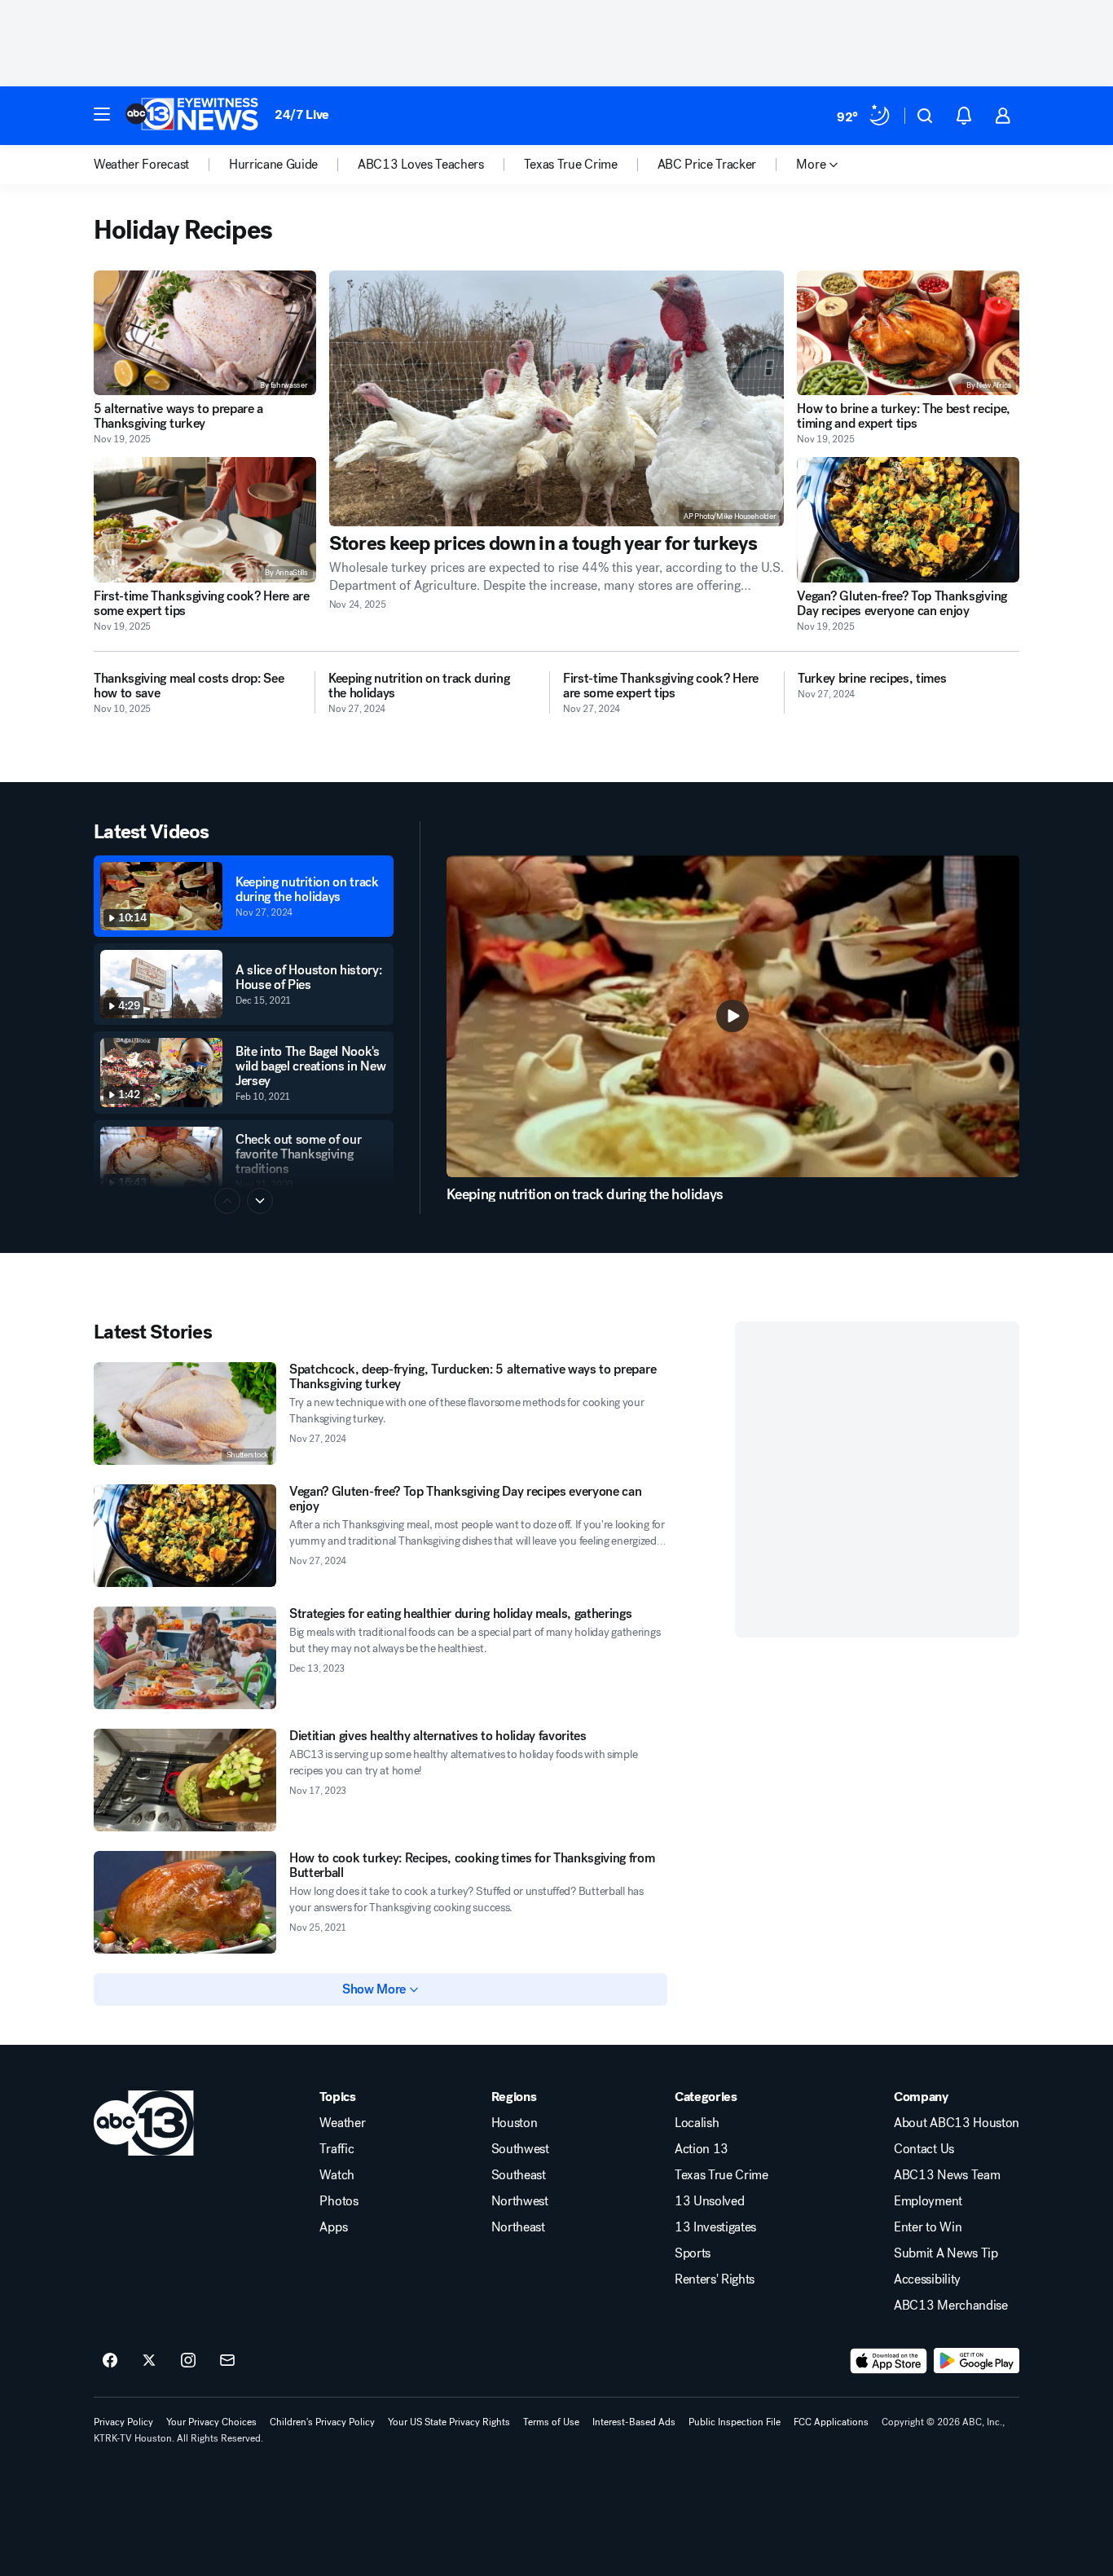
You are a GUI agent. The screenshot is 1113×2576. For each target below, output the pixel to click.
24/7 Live (302, 114)
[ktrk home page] (144, 2123)
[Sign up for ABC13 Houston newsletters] (227, 2361)
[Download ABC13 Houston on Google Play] (977, 2361)
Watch (337, 2175)
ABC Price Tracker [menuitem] (707, 165)
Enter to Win (928, 2227)
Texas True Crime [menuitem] (571, 165)
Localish (697, 2123)
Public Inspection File (735, 2422)
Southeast (519, 2175)
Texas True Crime (721, 2175)
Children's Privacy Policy (322, 2422)
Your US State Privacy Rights (449, 2422)
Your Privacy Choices (211, 2422)
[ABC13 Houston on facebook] (110, 2361)
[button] (102, 114)
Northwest (520, 2201)
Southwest (520, 2149)
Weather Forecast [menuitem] (141, 165)
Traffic (337, 2149)
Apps (333, 2227)
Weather (342, 2123)
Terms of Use (551, 2422)
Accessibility (927, 2279)
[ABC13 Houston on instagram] (188, 2361)
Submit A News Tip (946, 2253)
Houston (515, 2123)
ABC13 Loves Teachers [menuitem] (421, 165)
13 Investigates (715, 2227)
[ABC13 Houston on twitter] (149, 2361)
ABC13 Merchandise (951, 2306)
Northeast (518, 2227)
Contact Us (924, 2149)
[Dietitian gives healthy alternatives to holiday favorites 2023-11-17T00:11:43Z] (185, 1780)
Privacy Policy (123, 2422)
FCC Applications (831, 2422)
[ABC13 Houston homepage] (192, 116)
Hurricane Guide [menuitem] (273, 165)
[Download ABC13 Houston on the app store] (889, 2361)
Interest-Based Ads (634, 2422)
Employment (928, 2201)
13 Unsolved (709, 2201)
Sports (693, 2253)
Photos (339, 2201)
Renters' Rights (715, 2279)
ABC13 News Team (947, 2175)
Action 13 (702, 2149)
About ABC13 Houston (957, 2123)
